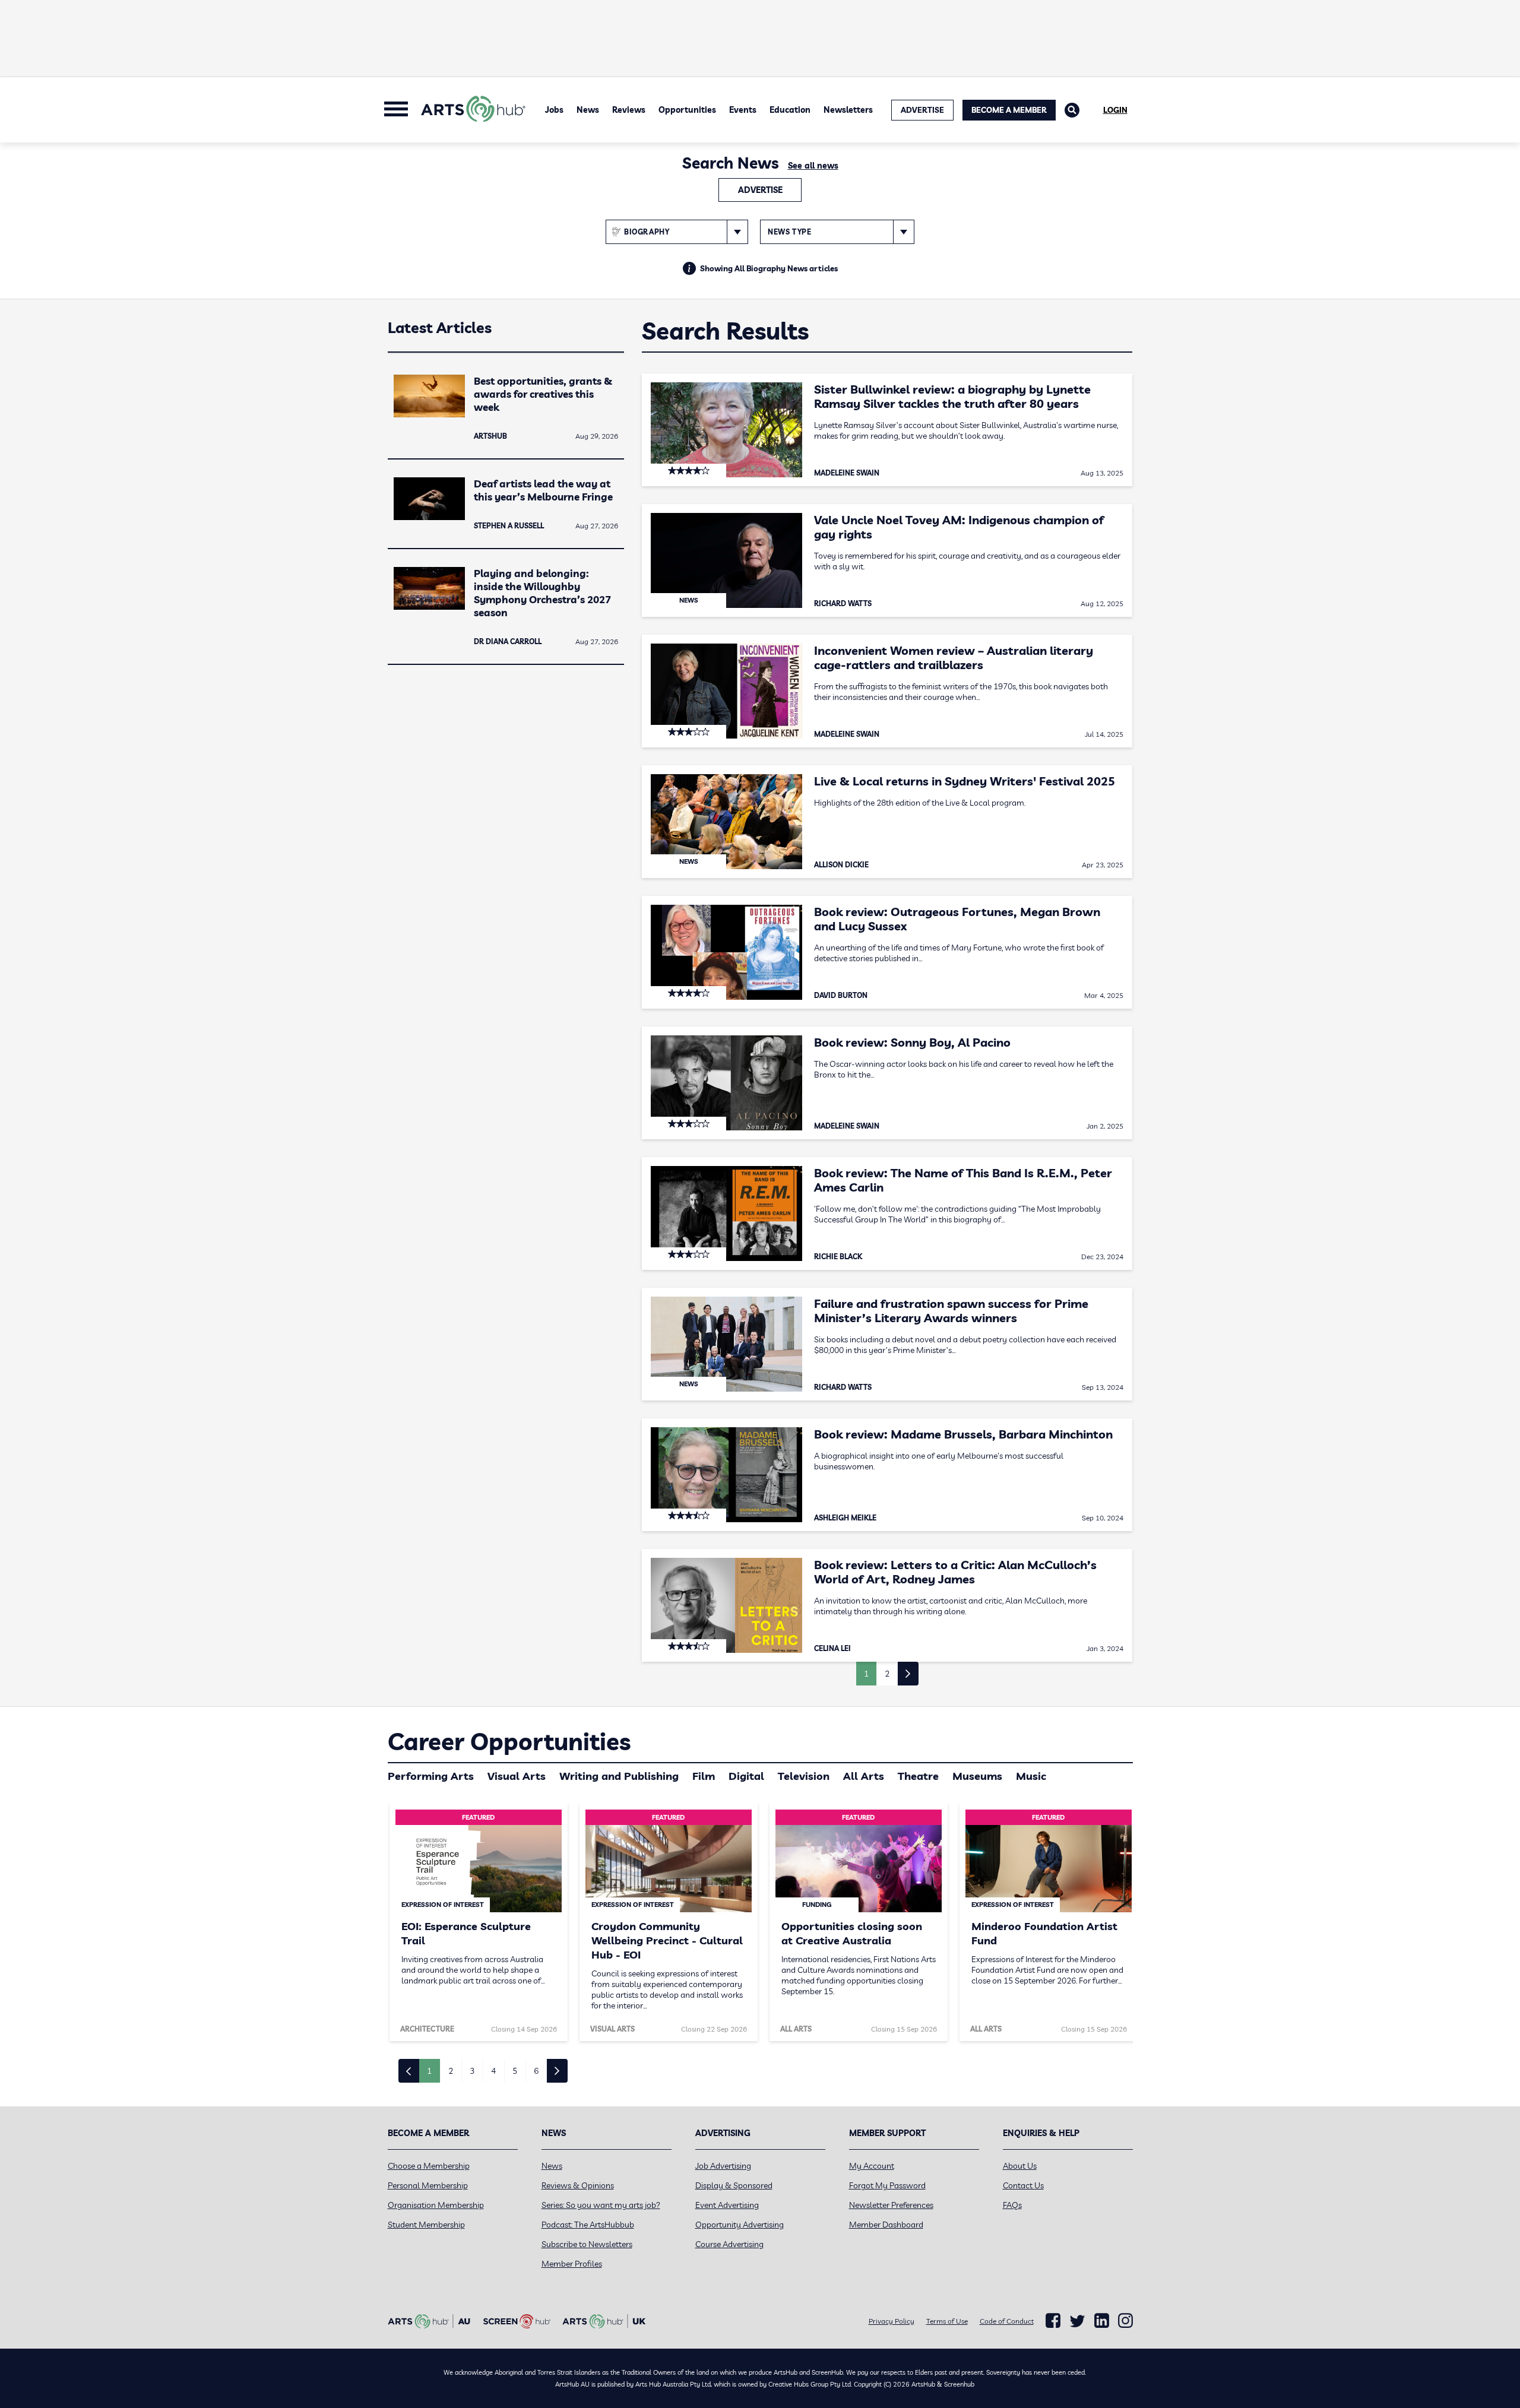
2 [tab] (451, 2071)
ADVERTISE (922, 110)
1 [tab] (429, 2071)
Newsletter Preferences (891, 2205)
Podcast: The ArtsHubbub (588, 2225)
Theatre (918, 1776)
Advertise (760, 190)
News (588, 110)
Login (1115, 110)
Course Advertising (729, 2244)
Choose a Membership (429, 2166)
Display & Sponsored (734, 2185)
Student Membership (426, 2225)
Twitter (1077, 2321)
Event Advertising (727, 2205)
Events (743, 110)
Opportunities (687, 110)
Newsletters (848, 110)
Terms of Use (947, 2321)
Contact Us (1023, 2185)
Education (790, 110)
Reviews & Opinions (578, 2185)
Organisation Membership (436, 2205)
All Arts (864, 1776)
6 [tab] (536, 2071)
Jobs (554, 110)
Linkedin (1102, 2321)
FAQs (1012, 2205)
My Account (872, 2166)
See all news (813, 166)
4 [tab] (493, 2071)
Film (704, 1776)
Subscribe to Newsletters (587, 2244)
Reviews (629, 110)
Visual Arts (517, 1776)
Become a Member (1009, 110)
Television (804, 1776)
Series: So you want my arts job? (601, 2205)
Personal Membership (428, 2185)
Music (1031, 1776)
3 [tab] (472, 2071)
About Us (1020, 2166)
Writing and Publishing (619, 1776)
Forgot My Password (887, 2185)
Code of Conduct (1007, 2321)
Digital (746, 1776)
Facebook (1053, 2321)
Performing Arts (431, 1776)
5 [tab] (515, 2071)
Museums (977, 1776)
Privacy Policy (892, 2321)
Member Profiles (572, 2264)
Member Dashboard (886, 2225)
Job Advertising (723, 2166)
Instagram (1125, 2321)
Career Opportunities (509, 1741)
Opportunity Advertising (740, 2225)
